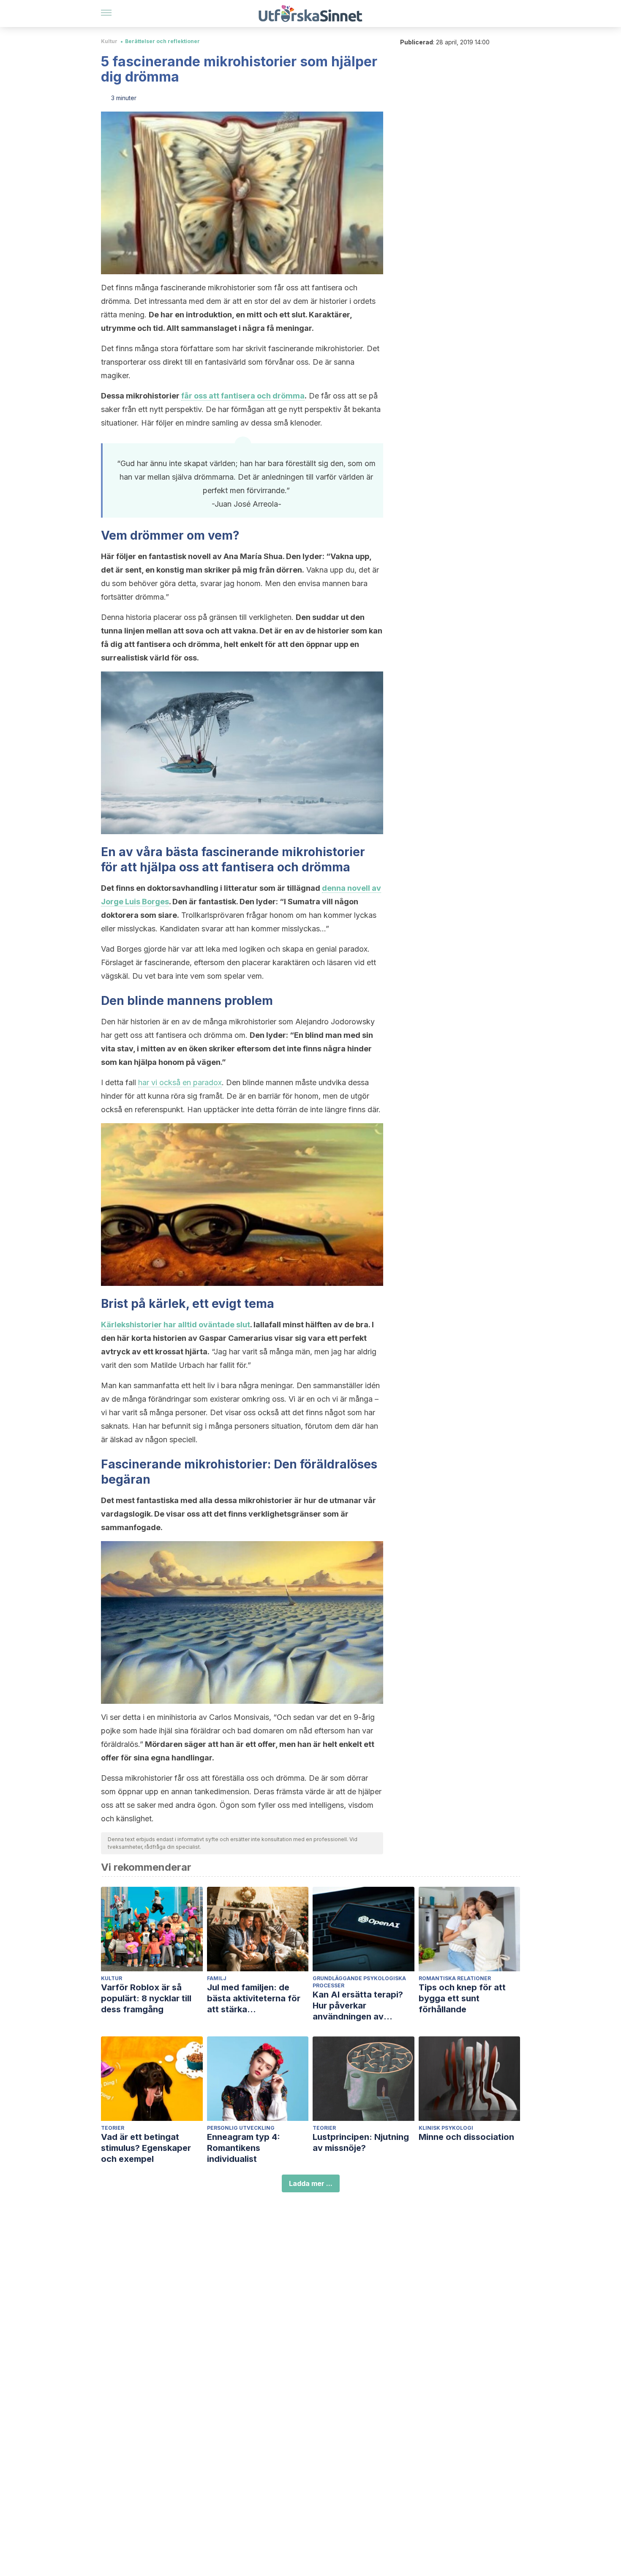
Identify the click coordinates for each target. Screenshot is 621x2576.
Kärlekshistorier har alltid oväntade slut (176, 1325)
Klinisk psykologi (446, 2128)
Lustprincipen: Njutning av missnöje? (361, 2142)
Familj (217, 1978)
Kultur (109, 41)
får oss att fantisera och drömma (243, 396)
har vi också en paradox (180, 1082)
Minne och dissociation (466, 2137)
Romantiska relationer (455, 1978)
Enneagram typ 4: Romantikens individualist (244, 2148)
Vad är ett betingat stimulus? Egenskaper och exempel (146, 2148)
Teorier (113, 2128)
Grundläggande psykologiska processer (359, 1982)
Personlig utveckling (241, 2128)
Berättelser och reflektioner (162, 41)
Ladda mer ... (311, 2183)
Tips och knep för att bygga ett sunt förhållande (462, 1998)
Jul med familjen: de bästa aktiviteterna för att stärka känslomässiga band (254, 1999)
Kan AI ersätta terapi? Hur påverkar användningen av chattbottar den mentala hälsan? (363, 2006)
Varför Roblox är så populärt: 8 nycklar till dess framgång (146, 1998)
